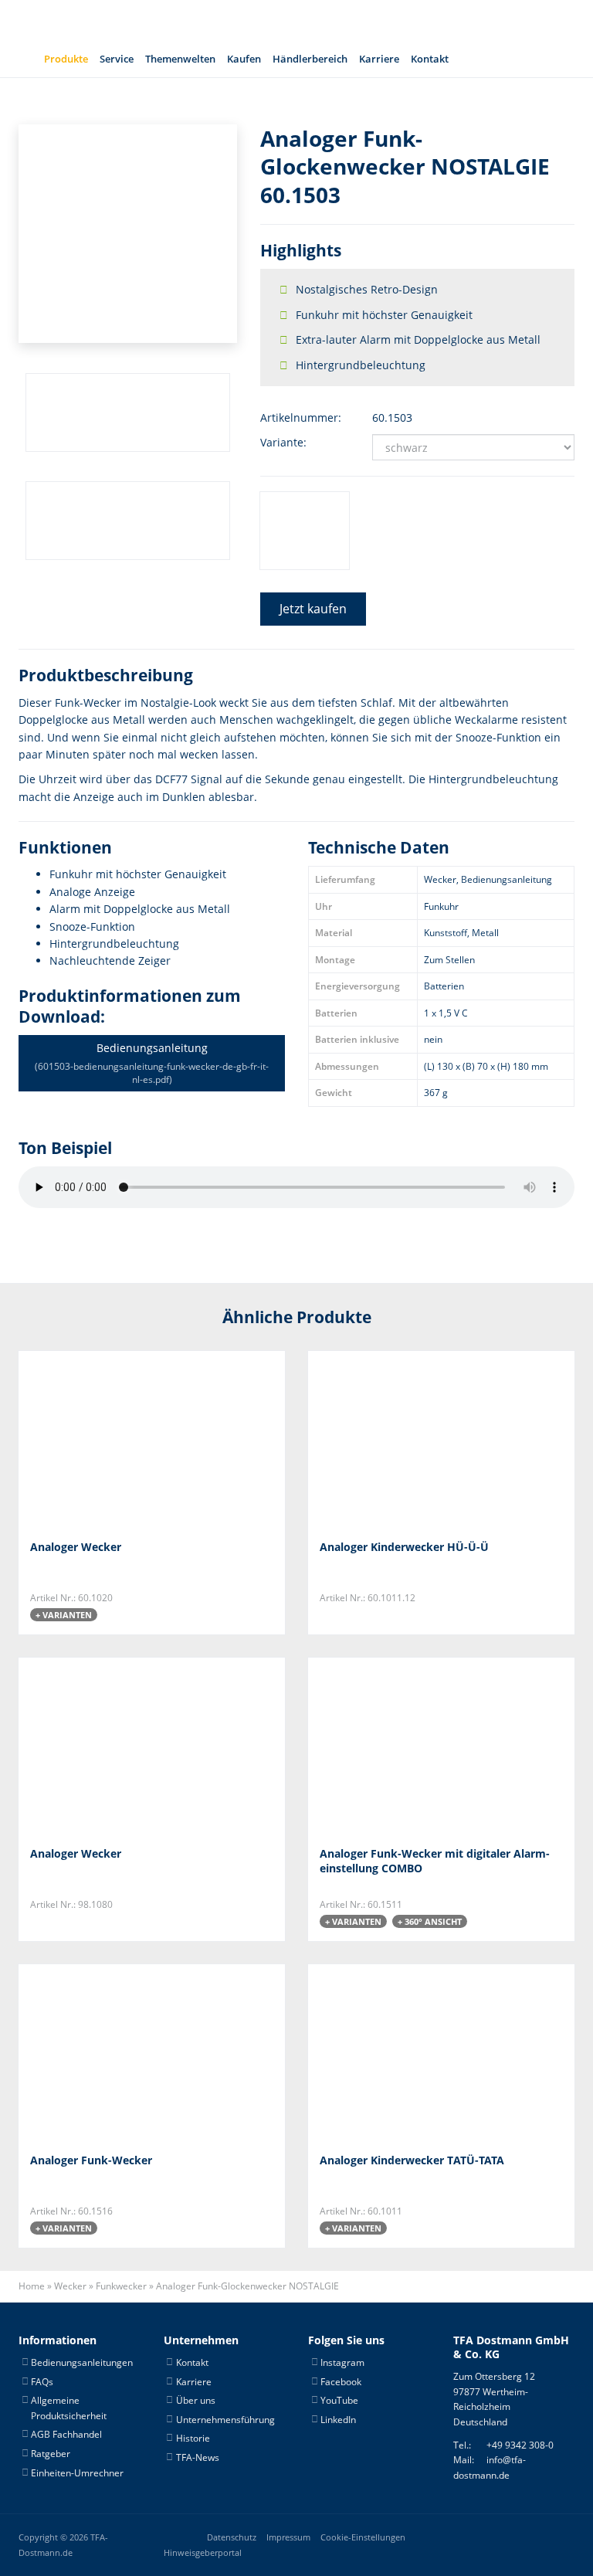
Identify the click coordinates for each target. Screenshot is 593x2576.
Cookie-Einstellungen (363, 2537)
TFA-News (198, 2457)
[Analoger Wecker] (107, 1439)
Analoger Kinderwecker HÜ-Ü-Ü (404, 1547)
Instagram (342, 2362)
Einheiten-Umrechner (77, 2473)
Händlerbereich (310, 59)
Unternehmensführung (225, 2420)
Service (117, 59)
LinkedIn (338, 2420)
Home (32, 2286)
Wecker (70, 2286)
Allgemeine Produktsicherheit (69, 2408)
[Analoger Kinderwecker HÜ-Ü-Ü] (396, 1439)
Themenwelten (180, 59)
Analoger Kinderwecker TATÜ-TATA (412, 2160)
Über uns (196, 2400)
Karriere (379, 59)
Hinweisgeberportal (203, 2553)
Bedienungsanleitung (152, 1063)
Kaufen (244, 59)
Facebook (341, 2382)
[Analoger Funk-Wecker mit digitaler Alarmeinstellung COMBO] (396, 1746)
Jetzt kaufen (313, 609)
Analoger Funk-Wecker (91, 2160)
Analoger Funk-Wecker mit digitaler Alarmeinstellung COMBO (435, 1861)
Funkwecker (121, 2286)
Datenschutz (232, 2537)
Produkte (66, 59)
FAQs (42, 2382)
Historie (193, 2438)
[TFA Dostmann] (459, 20)
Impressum (288, 2537)
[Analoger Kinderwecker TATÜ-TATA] (396, 2053)
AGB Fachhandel (66, 2434)
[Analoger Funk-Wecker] (107, 2053)
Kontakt (430, 59)
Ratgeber (51, 2454)
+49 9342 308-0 (520, 2445)
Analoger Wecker (76, 1547)
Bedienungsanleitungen (82, 2362)
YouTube (339, 2400)
